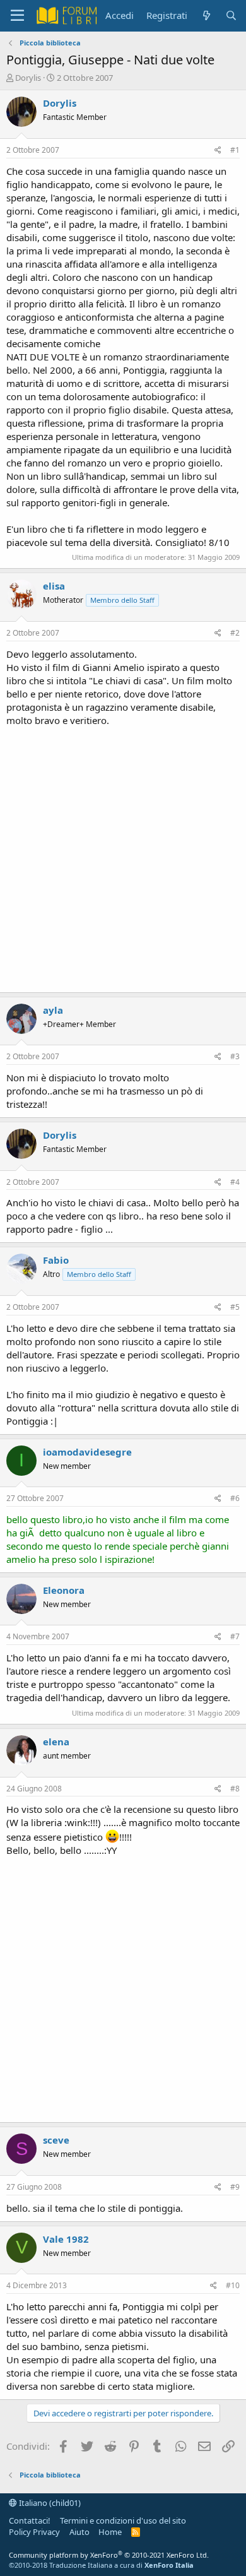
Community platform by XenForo (109, 2555)
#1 (235, 150)
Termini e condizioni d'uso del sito (123, 2520)
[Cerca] (231, 15)
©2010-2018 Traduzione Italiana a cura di (101, 2565)
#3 (235, 1056)
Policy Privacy (34, 2532)
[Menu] (17, 16)
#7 (235, 1636)
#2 (235, 633)
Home (110, 2532)
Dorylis (28, 78)
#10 (233, 2285)
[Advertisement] (123, 857)
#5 (235, 1307)
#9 (235, 2187)
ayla (53, 1010)
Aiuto (79, 2532)
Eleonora (64, 1590)
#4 (235, 1182)
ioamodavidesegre (87, 1452)
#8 (235, 1789)
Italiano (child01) (49, 2503)
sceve (56, 2140)
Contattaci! (30, 2520)
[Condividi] (218, 151)
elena (56, 1742)
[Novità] (206, 15)
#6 (235, 1498)
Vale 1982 (66, 2239)
